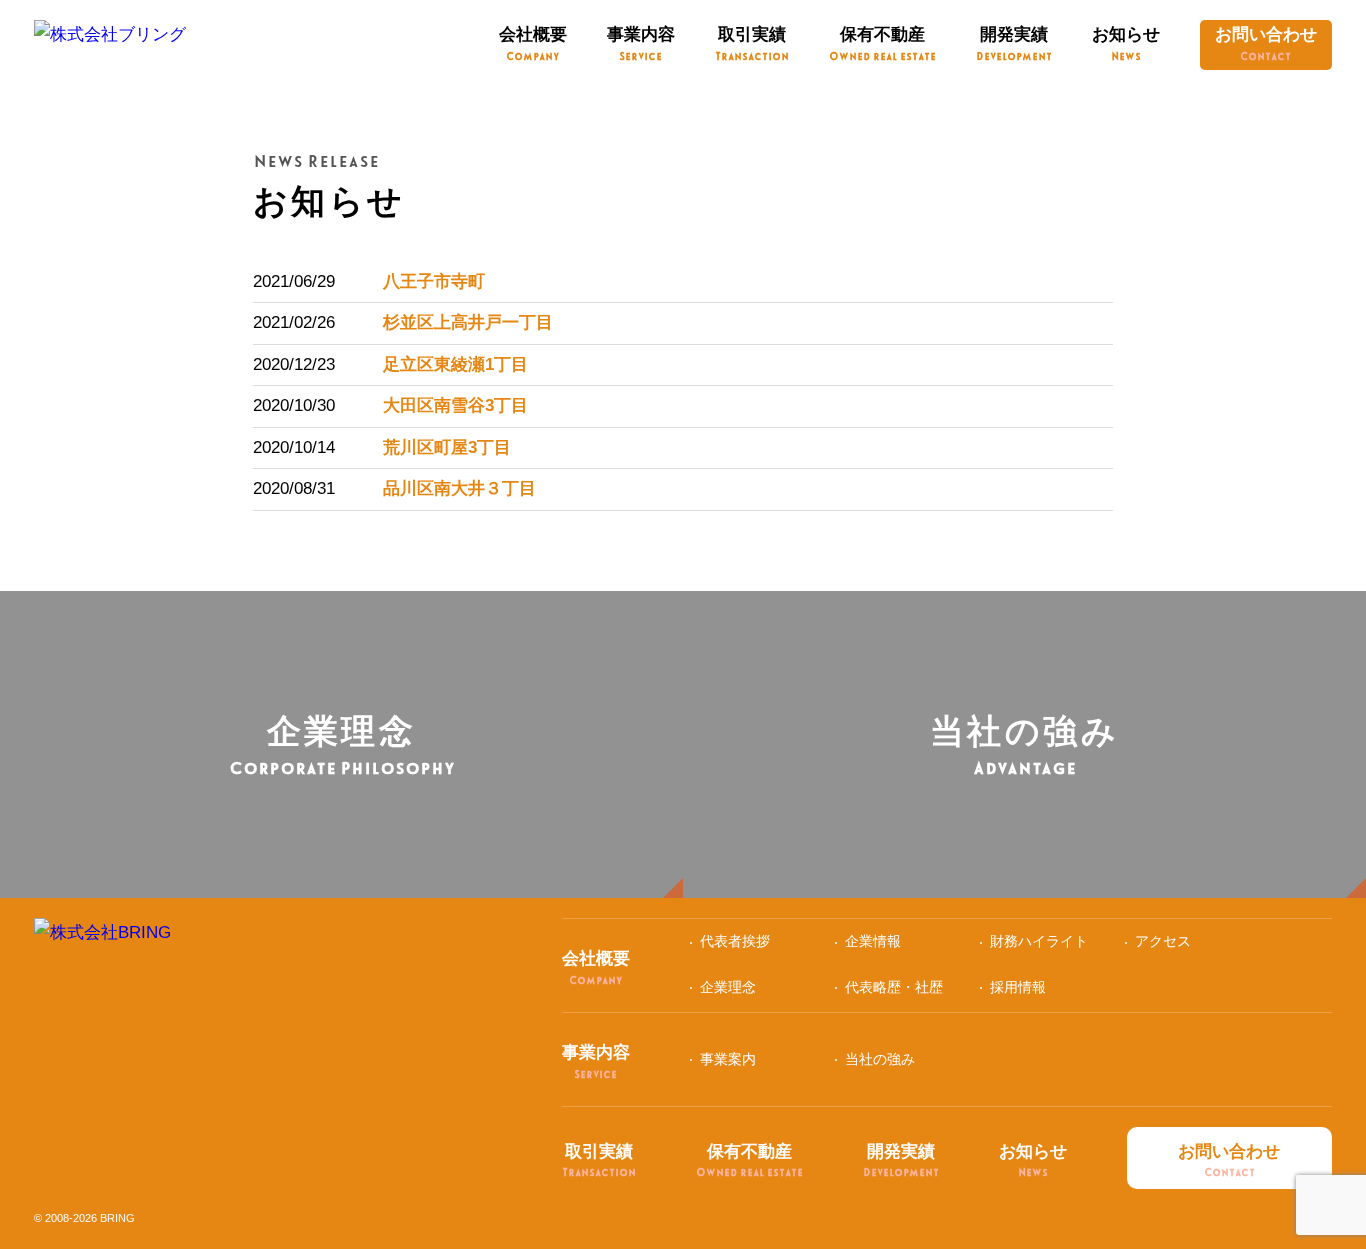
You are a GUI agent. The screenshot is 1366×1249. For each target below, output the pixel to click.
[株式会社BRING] (102, 941)
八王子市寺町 (434, 281)
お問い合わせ (1266, 43)
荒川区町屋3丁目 (447, 447)
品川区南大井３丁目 (459, 488)
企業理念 (728, 987)
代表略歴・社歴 (894, 987)
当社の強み (880, 1059)
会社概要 (533, 43)
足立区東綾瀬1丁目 (455, 364)
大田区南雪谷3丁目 (455, 405)
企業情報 (873, 941)
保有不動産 (882, 43)
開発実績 (1014, 43)
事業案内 (728, 1059)
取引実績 (752, 43)
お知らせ (1126, 43)
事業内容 (641, 43)
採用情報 (1018, 987)
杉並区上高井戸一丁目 (468, 322)
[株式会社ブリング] (110, 43)
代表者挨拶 (735, 941)
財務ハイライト (1039, 941)
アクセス (1163, 941)
